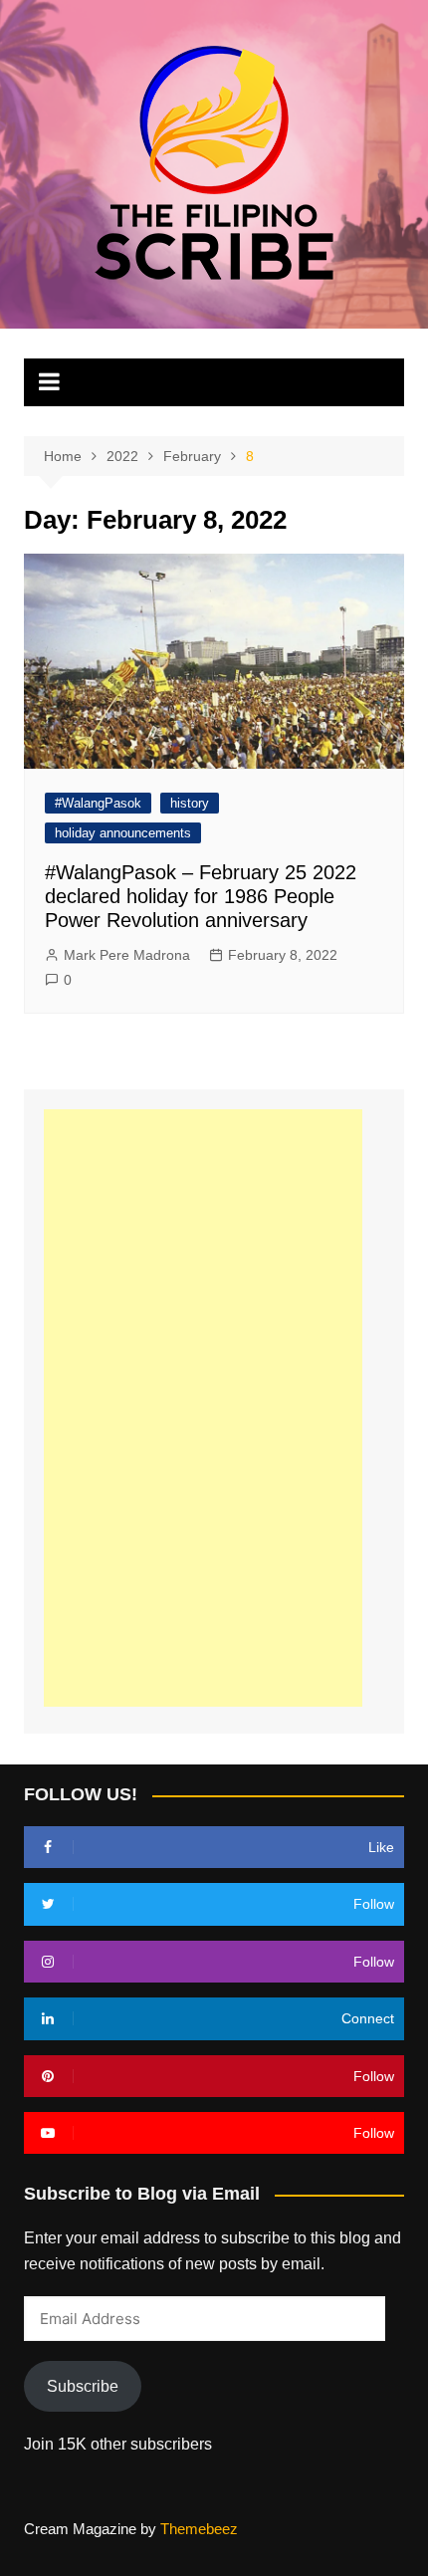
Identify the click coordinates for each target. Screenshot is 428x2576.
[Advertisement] (203, 1408)
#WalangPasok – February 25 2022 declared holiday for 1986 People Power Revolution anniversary (201, 896)
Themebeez (199, 2529)
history (190, 803)
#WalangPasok (98, 803)
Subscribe (83, 2386)
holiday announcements (123, 833)
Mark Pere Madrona (127, 955)
